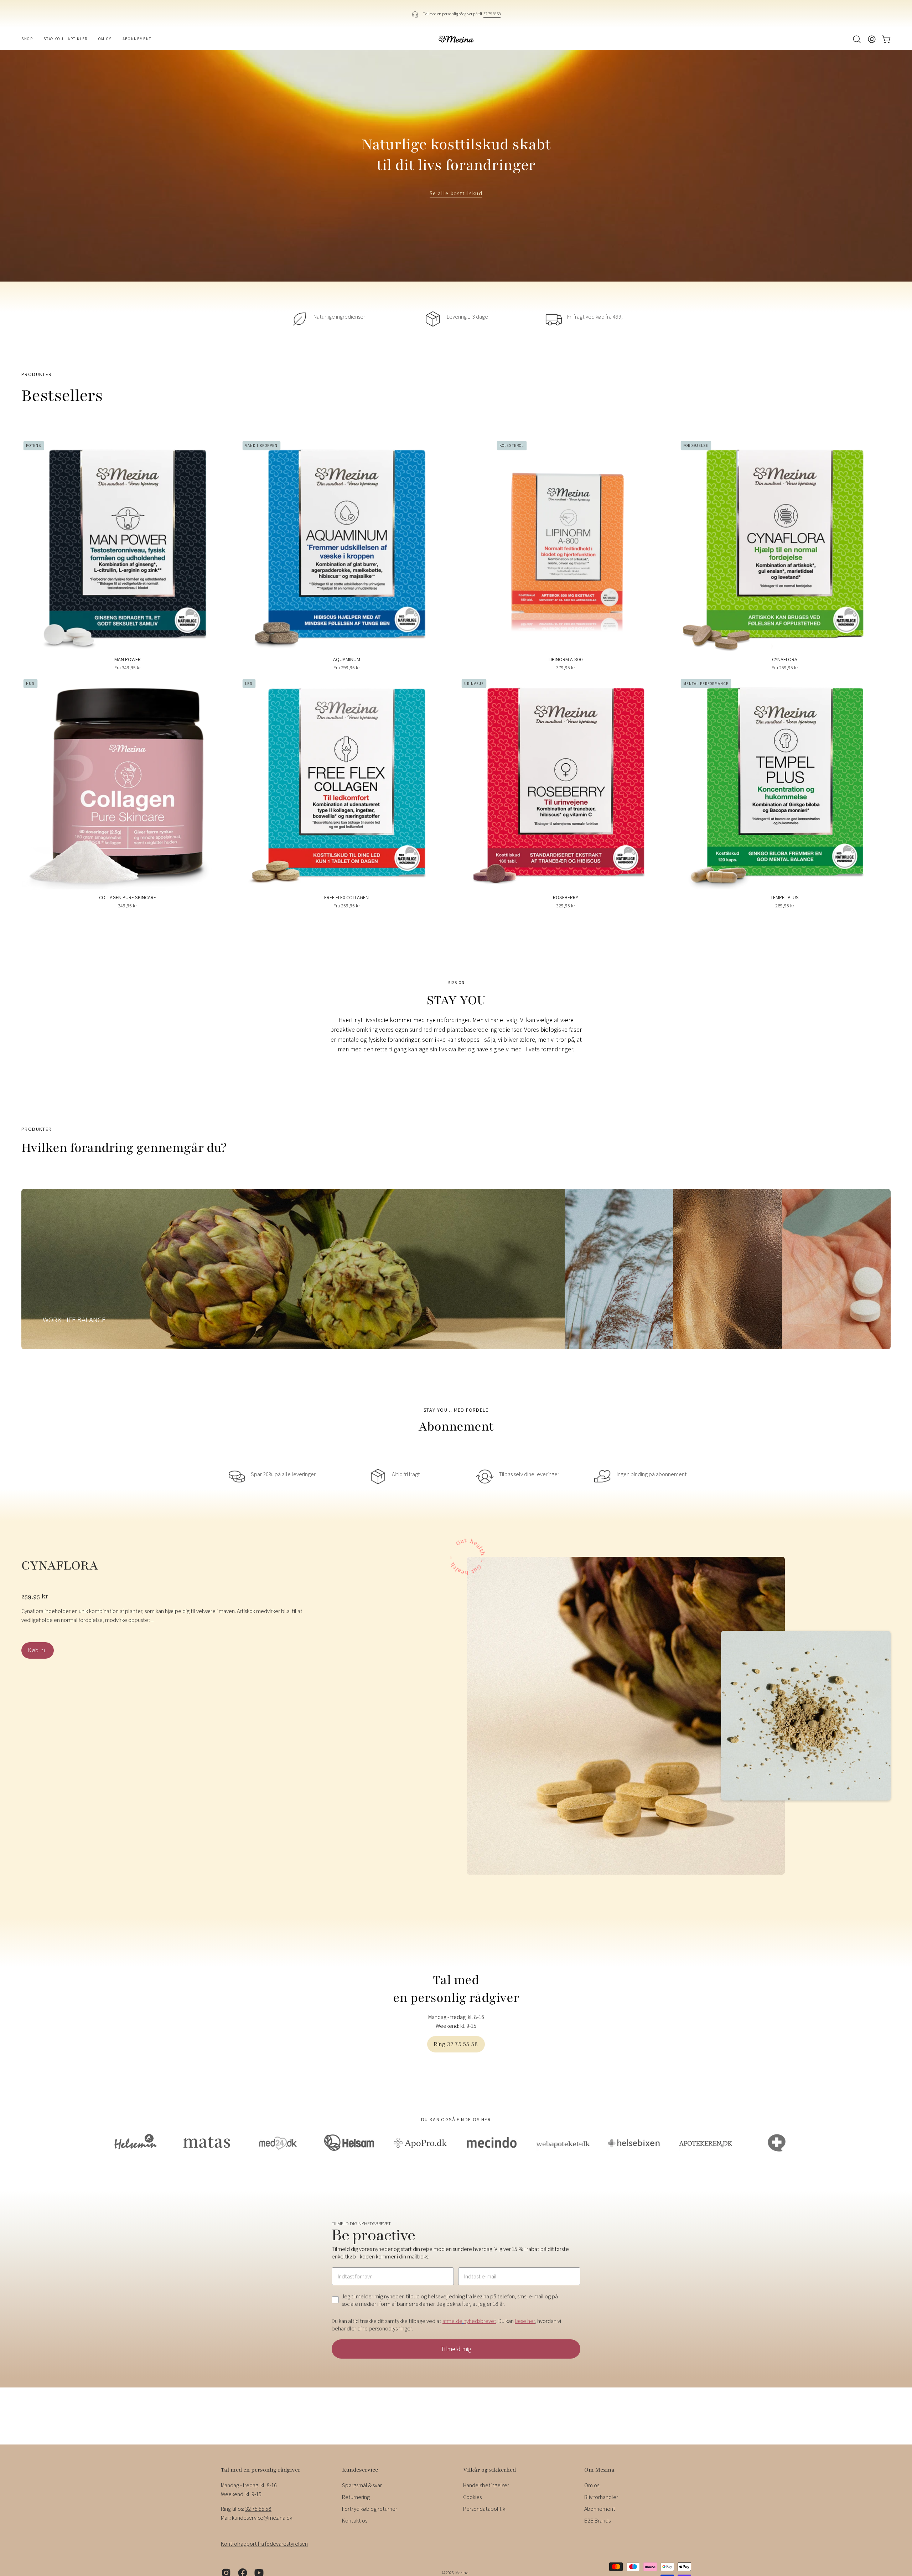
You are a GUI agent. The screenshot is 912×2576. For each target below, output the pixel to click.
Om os (592, 2485)
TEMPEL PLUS (785, 897)
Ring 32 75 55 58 (456, 2044)
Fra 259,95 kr (785, 668)
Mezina (462, 2573)
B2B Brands (597, 2521)
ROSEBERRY (566, 897)
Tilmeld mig (456, 2349)
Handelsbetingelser (486, 2485)
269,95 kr (785, 906)
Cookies (472, 2497)
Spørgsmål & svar (362, 2485)
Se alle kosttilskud (456, 194)
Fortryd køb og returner (370, 2509)
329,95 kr (566, 906)
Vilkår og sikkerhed (489, 2470)
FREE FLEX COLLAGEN (346, 897)
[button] (857, 39)
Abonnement (600, 2509)
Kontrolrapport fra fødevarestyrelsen (264, 2544)
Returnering (356, 2497)
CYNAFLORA (785, 659)
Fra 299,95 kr (347, 668)
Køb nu (38, 1650)
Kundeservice (360, 2470)
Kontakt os (355, 2521)
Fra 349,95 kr (128, 668)
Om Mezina (599, 2470)
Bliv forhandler (601, 2497)
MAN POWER (128, 659)
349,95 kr (127, 906)
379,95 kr (566, 668)
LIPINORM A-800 (566, 659)
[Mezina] (456, 39)
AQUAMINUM (347, 659)
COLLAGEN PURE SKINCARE (128, 897)
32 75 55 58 (492, 14)
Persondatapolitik (484, 2509)
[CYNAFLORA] (626, 1716)
